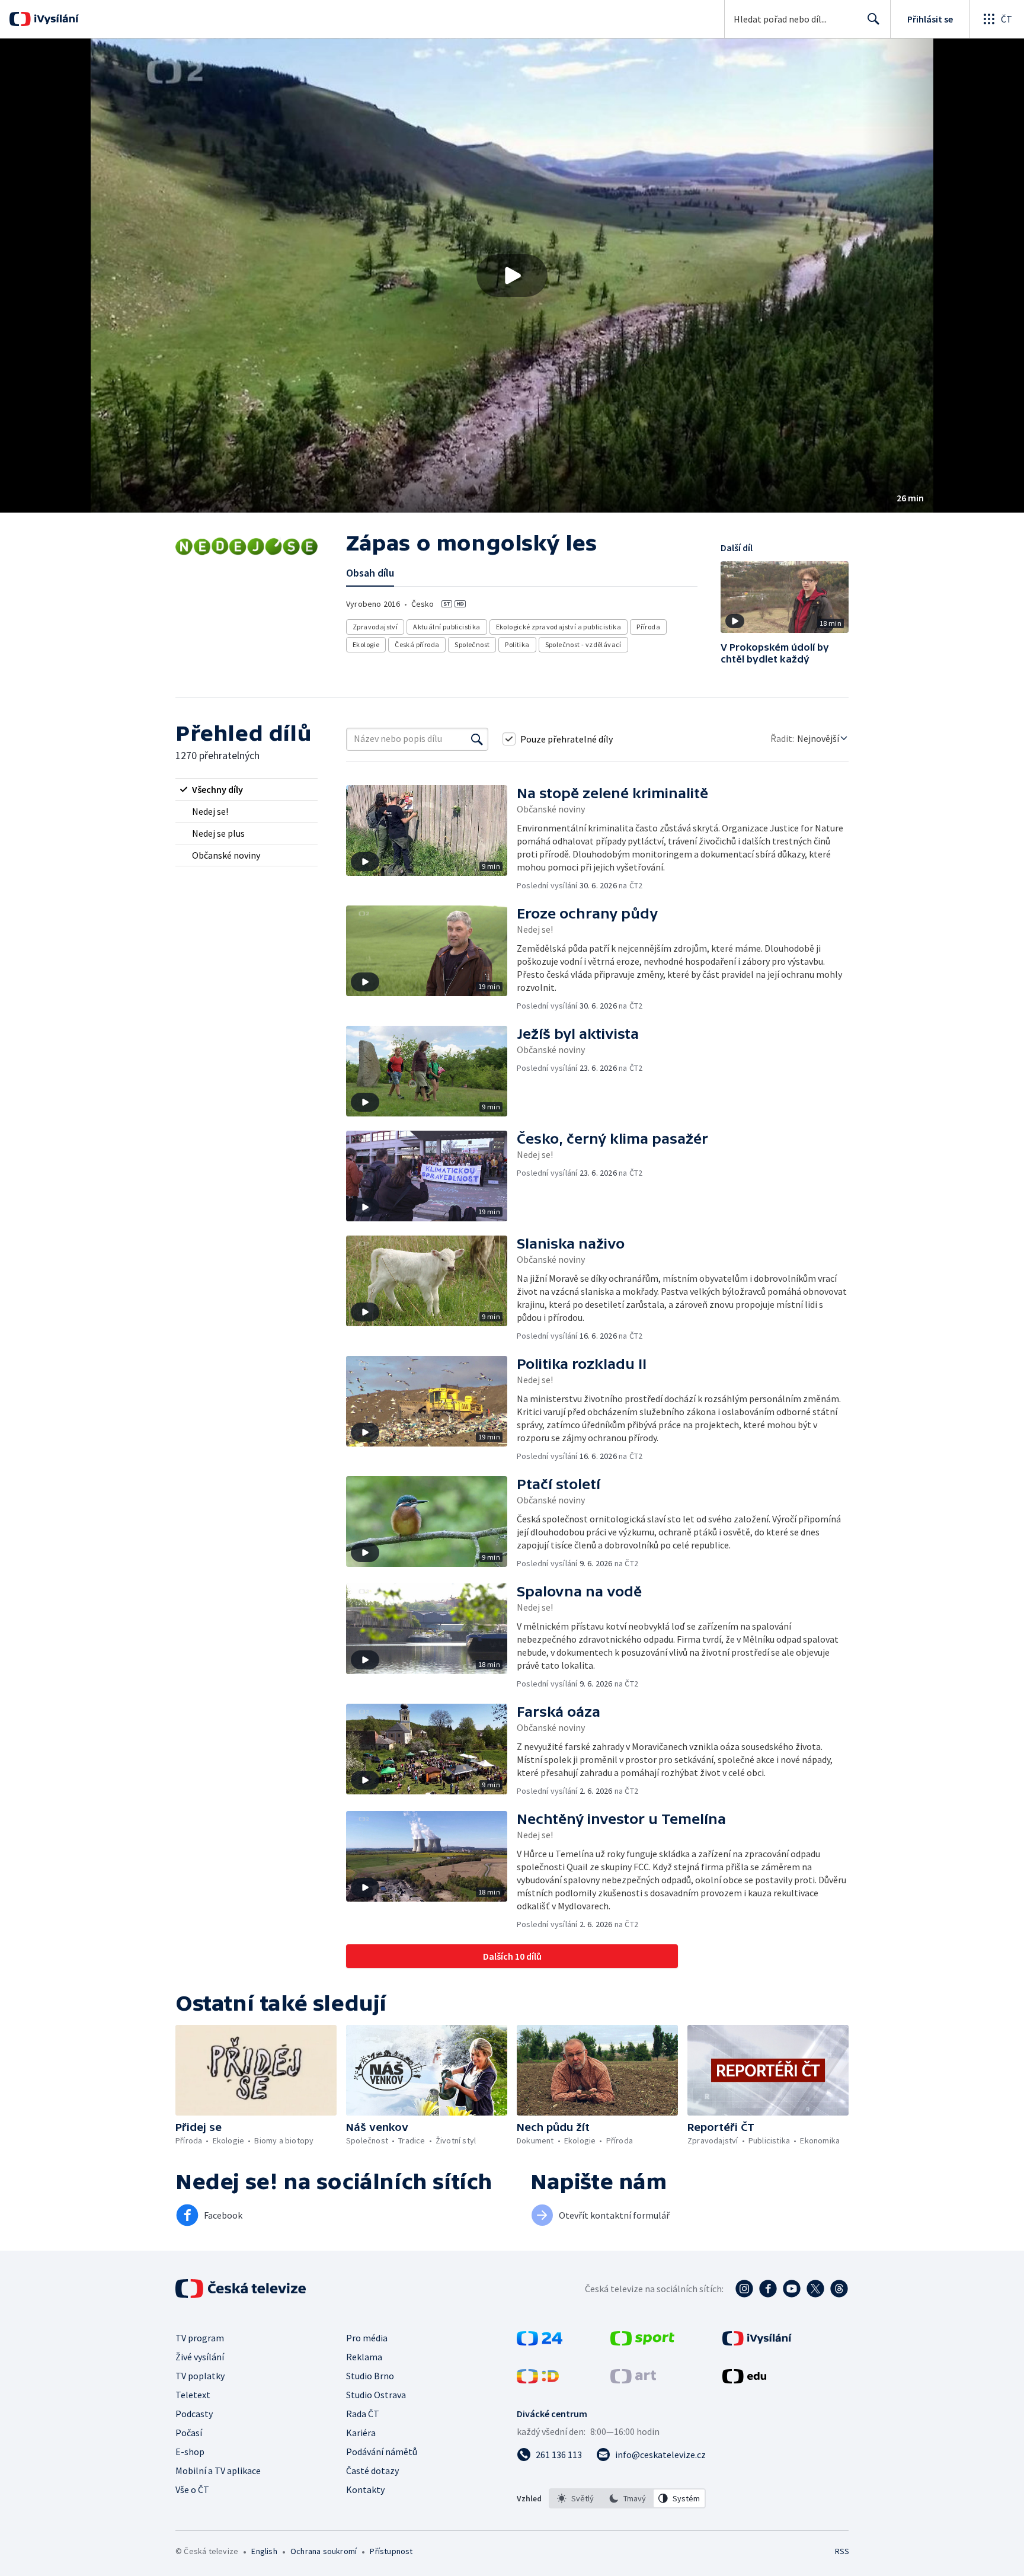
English (264, 2551)
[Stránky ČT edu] (744, 2380)
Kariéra (361, 2433)
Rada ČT (363, 2414)
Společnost (472, 644)
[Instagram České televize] (744, 2289)
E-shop (190, 2452)
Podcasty (194, 2414)
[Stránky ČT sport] (642, 2342)
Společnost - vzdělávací (583, 644)
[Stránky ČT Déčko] (538, 2380)
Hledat (873, 19)
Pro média (367, 2338)
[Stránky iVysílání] (757, 2342)
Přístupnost (391, 2551)
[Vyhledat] (477, 739)
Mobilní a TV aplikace (218, 2471)
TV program (200, 2338)
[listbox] (627, 2498)
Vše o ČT (192, 2489)
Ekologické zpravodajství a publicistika (559, 627)
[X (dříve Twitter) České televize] (815, 2289)
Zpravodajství (375, 627)
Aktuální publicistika (447, 627)
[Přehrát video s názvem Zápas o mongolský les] (512, 276)
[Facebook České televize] (768, 2289)
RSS (842, 2551)
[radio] (247, 789)
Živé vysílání (200, 2357)
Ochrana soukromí (324, 2551)
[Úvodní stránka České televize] (242, 2289)
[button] (512, 276)
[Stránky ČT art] (633, 2380)
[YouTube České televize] (792, 2289)
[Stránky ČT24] (540, 2342)
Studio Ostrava (376, 2395)
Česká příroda (417, 644)
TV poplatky (200, 2376)
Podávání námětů (382, 2452)
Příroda (648, 627)
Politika (517, 644)
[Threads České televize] (839, 2289)
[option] (575, 2498)
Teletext (193, 2395)
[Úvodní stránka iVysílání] (55, 19)
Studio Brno (370, 2376)
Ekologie (366, 644)
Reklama (364, 2357)
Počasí (189, 2433)
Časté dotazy (372, 2471)
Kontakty (365, 2489)
